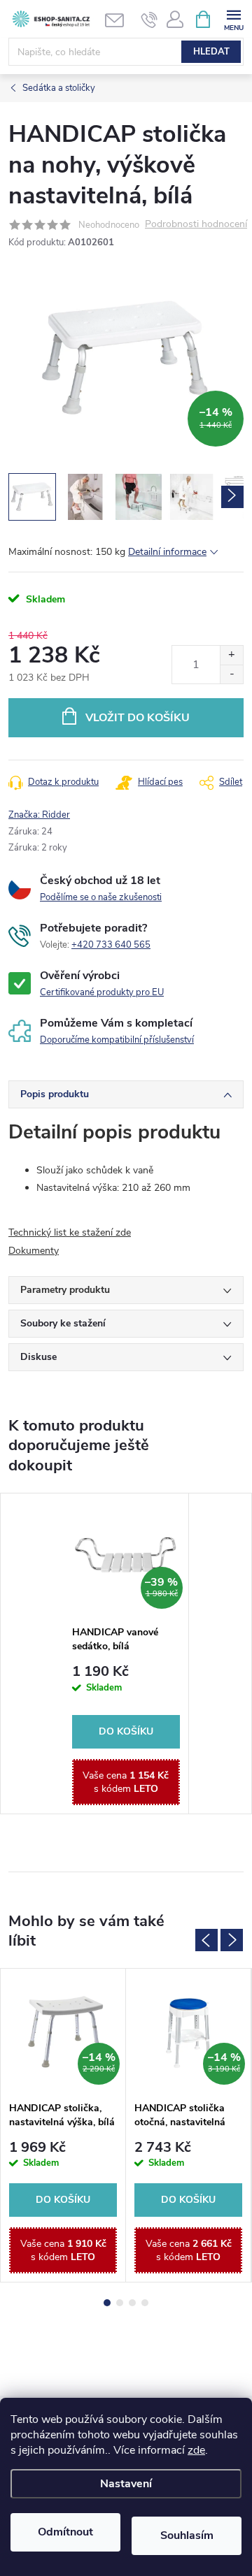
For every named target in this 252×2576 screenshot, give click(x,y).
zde (196, 2450)
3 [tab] (132, 2303)
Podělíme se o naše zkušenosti (101, 897)
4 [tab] (145, 2303)
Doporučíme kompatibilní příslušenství (117, 1040)
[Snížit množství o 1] (231, 674)
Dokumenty (34, 1251)
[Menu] (233, 19)
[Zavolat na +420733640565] (149, 20)
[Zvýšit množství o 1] (231, 655)
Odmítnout (65, 2532)
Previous (206, 1940)
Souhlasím (187, 2535)
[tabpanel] (126, 1654)
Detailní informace (167, 552)
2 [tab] (120, 2303)
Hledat (211, 52)
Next (232, 1940)
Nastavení (126, 2484)
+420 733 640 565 (111, 945)
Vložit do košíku (138, 718)
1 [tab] (107, 2303)
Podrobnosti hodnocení (196, 225)
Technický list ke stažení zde (70, 1232)
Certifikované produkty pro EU (102, 992)
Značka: (39, 815)
